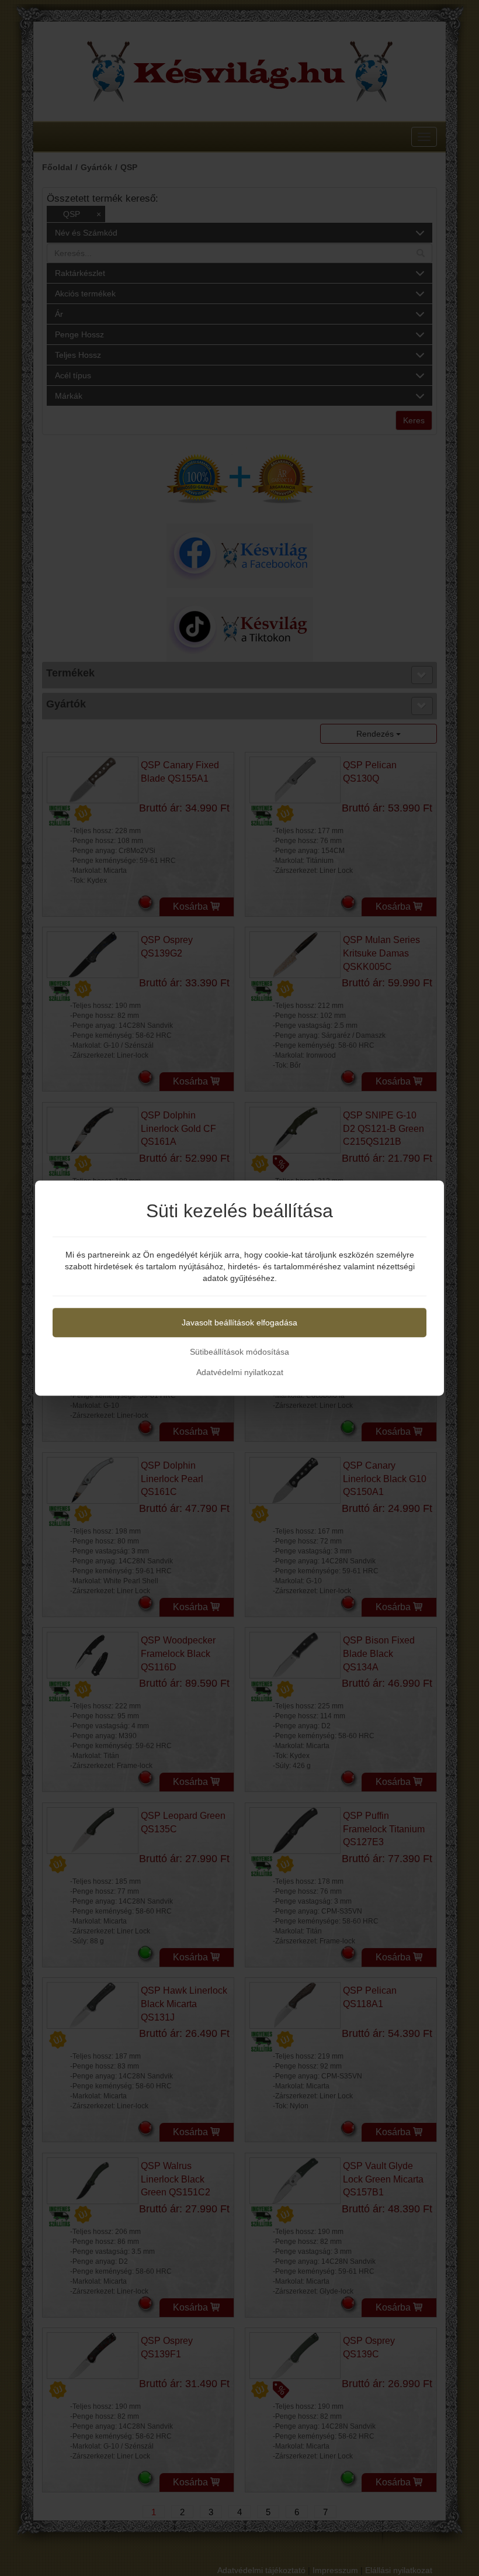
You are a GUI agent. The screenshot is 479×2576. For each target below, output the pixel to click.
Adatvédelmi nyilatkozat (240, 1372)
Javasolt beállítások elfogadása (239, 1322)
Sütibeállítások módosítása (239, 1352)
